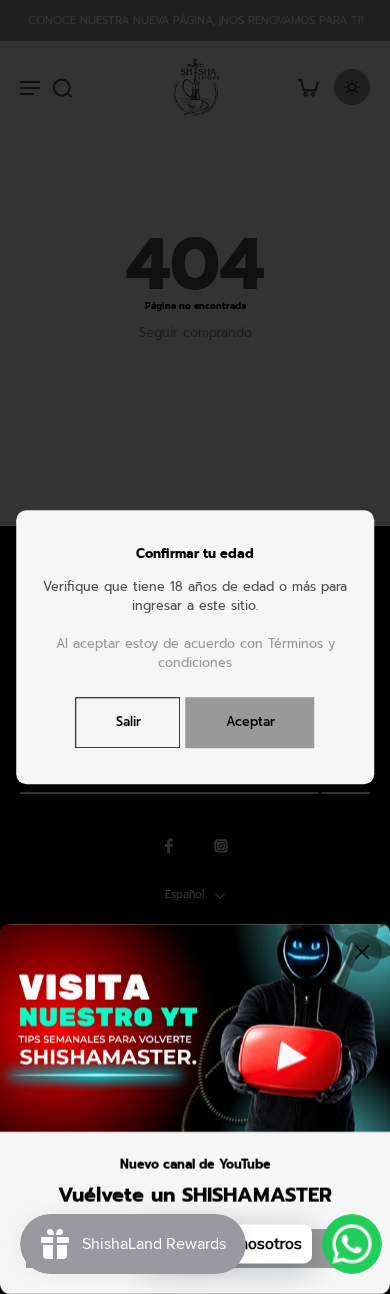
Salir (128, 721)
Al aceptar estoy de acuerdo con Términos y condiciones (195, 653)
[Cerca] (362, 952)
